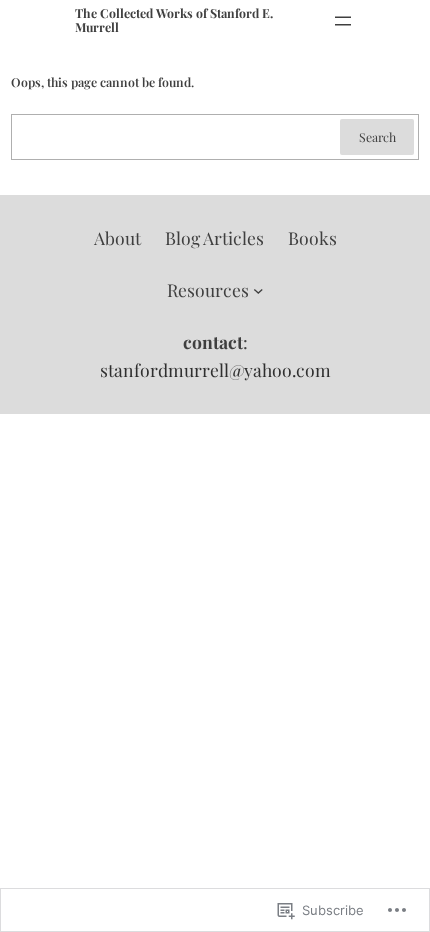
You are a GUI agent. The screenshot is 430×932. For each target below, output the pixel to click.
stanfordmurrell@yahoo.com (215, 369)
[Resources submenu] (258, 290)
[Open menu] (343, 21)
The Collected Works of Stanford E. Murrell (174, 20)
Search (377, 137)
